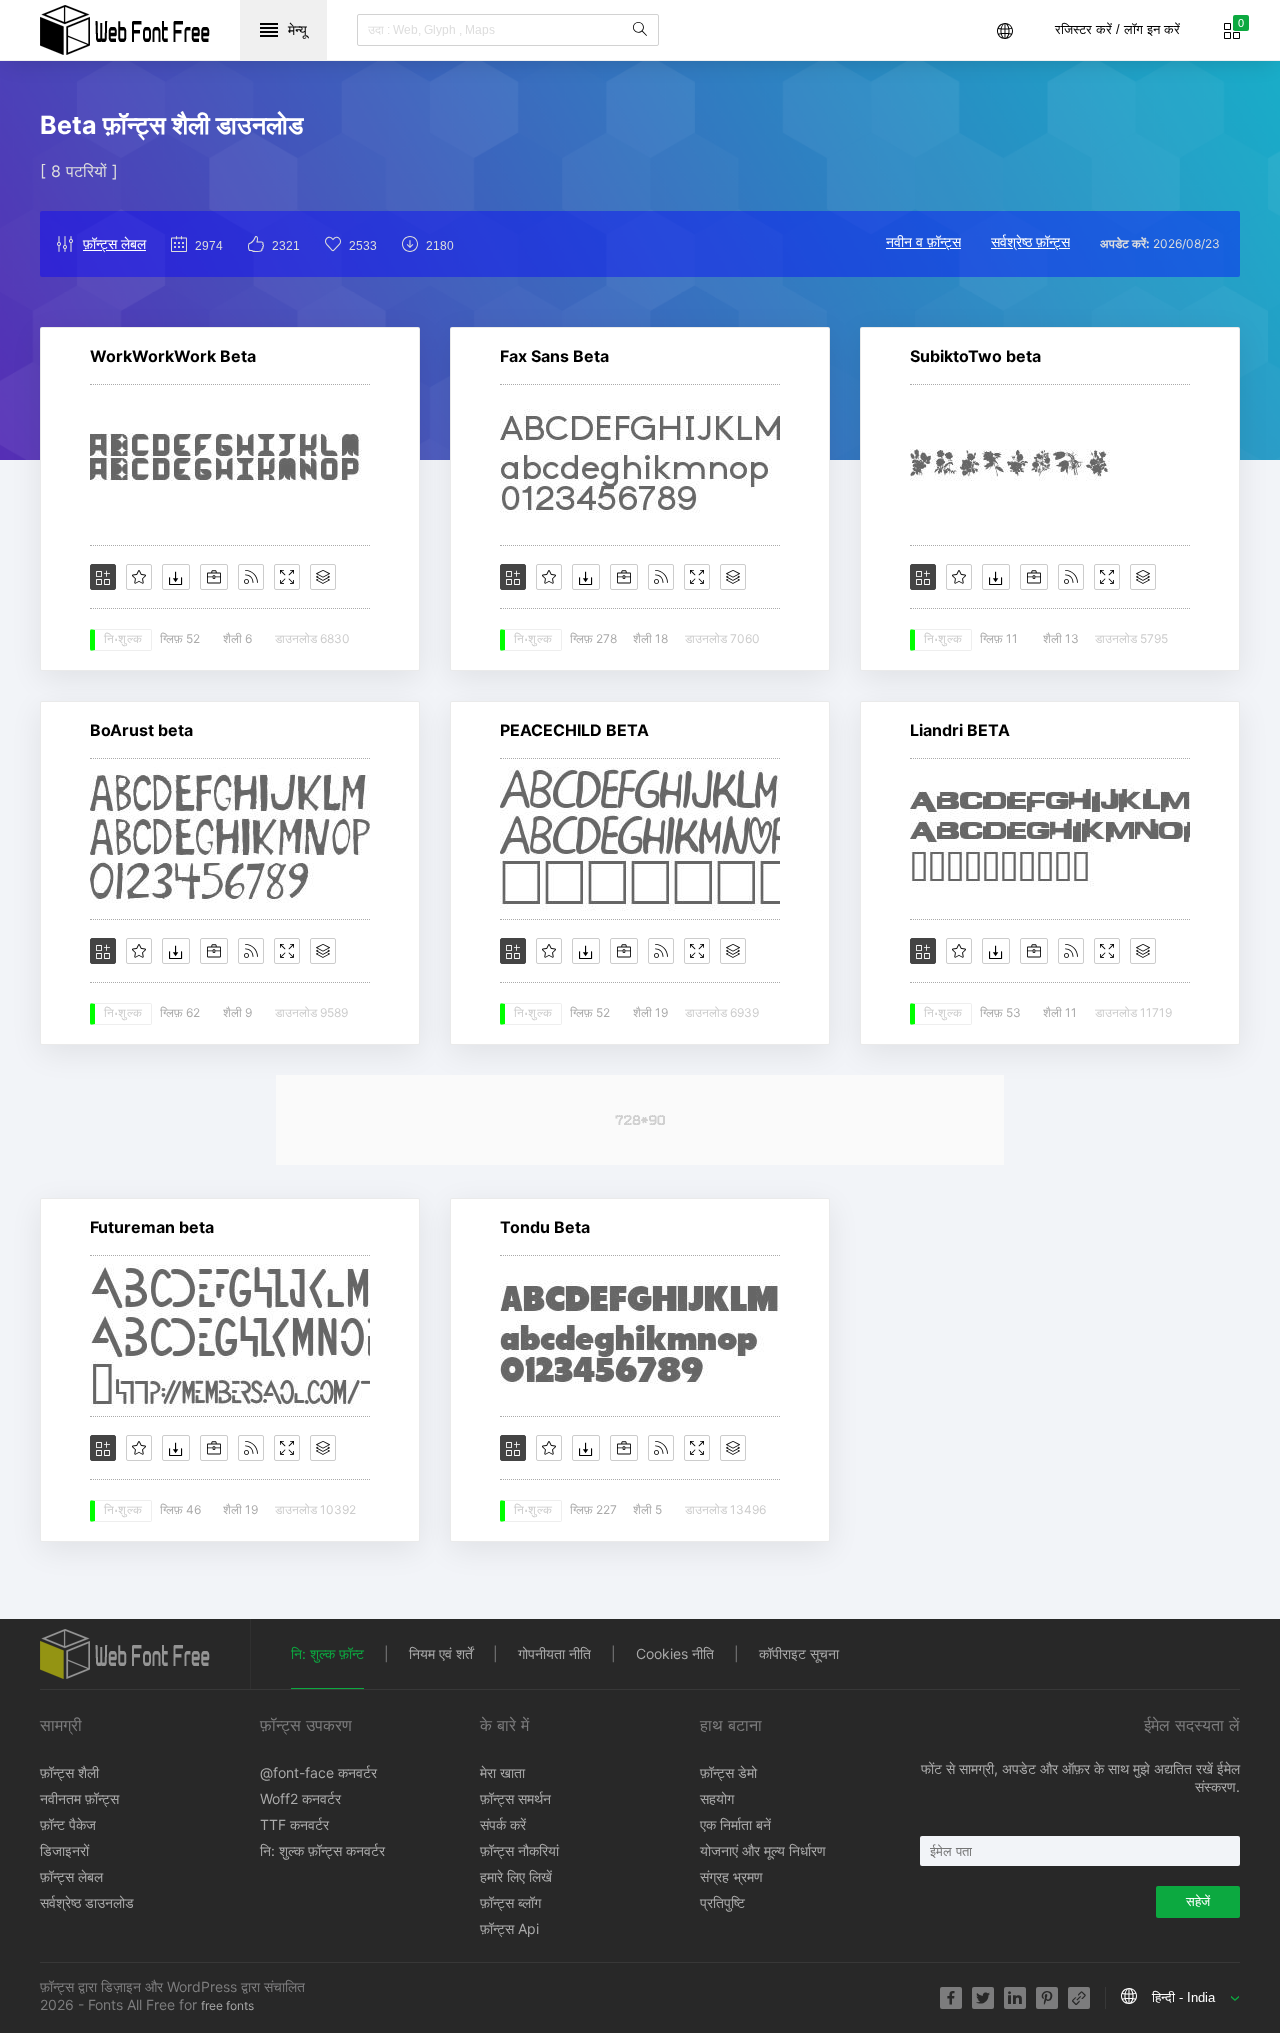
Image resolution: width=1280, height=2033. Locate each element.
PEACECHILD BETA (574, 730)
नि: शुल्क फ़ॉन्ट (327, 1653)
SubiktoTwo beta (975, 356)
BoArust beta (141, 730)
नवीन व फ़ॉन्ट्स (923, 241)
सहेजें (1198, 1901)
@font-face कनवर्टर (318, 1772)
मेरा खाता (502, 1772)
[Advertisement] (640, 1120)
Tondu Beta (545, 1227)
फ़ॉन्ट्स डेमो (728, 1772)
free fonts (227, 2005)
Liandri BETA (960, 730)
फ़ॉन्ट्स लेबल (114, 243)
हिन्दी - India (1183, 1997)
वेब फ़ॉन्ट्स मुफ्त (125, 30)
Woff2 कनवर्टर (300, 1798)
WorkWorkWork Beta (173, 356)
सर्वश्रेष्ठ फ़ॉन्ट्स (1030, 241)
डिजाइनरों (64, 1850)
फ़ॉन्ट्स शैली (69, 1772)
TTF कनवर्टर (294, 1824)
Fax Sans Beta (554, 356)
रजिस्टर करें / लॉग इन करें (1117, 29)
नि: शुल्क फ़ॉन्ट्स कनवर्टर (322, 1850)
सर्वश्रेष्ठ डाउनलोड (87, 1902)
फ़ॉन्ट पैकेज (68, 1824)
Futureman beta (152, 1227)
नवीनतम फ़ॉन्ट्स (79, 1798)
